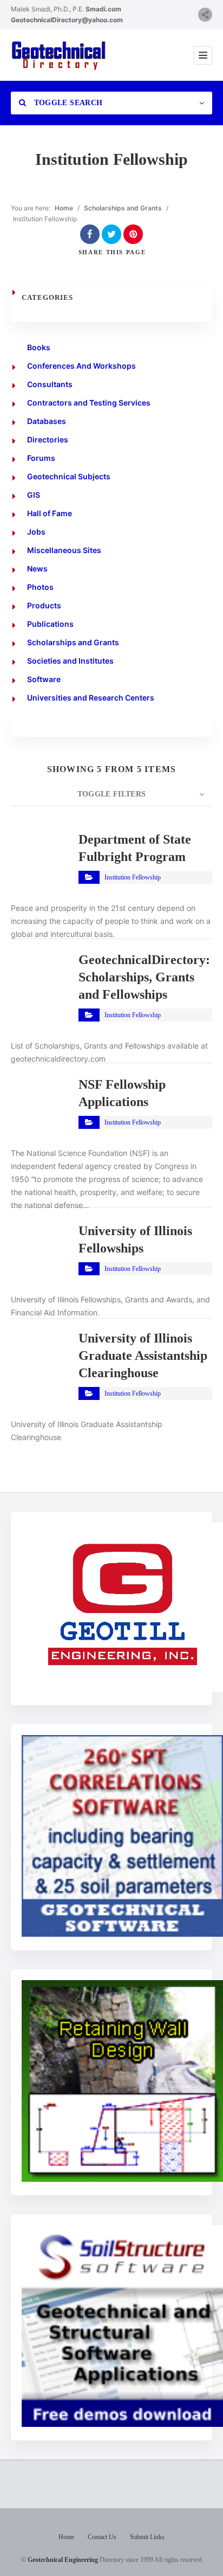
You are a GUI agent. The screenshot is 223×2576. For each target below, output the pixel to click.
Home (64, 208)
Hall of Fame (50, 513)
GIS (34, 495)
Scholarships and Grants (123, 208)
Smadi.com (103, 9)
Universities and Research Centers (91, 698)
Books (39, 347)
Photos (40, 587)
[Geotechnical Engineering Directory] (58, 55)
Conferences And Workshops (81, 366)
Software (44, 679)
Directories (48, 439)
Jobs (36, 532)
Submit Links (147, 2537)
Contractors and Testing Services (89, 403)
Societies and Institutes (70, 661)
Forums (41, 458)
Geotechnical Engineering (63, 2560)
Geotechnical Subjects (69, 476)
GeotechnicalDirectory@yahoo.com (67, 20)
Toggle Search (67, 103)
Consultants (50, 384)
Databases (47, 421)
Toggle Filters (112, 794)
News (37, 568)
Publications (50, 624)
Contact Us (102, 2537)
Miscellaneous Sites (64, 550)
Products (44, 605)
